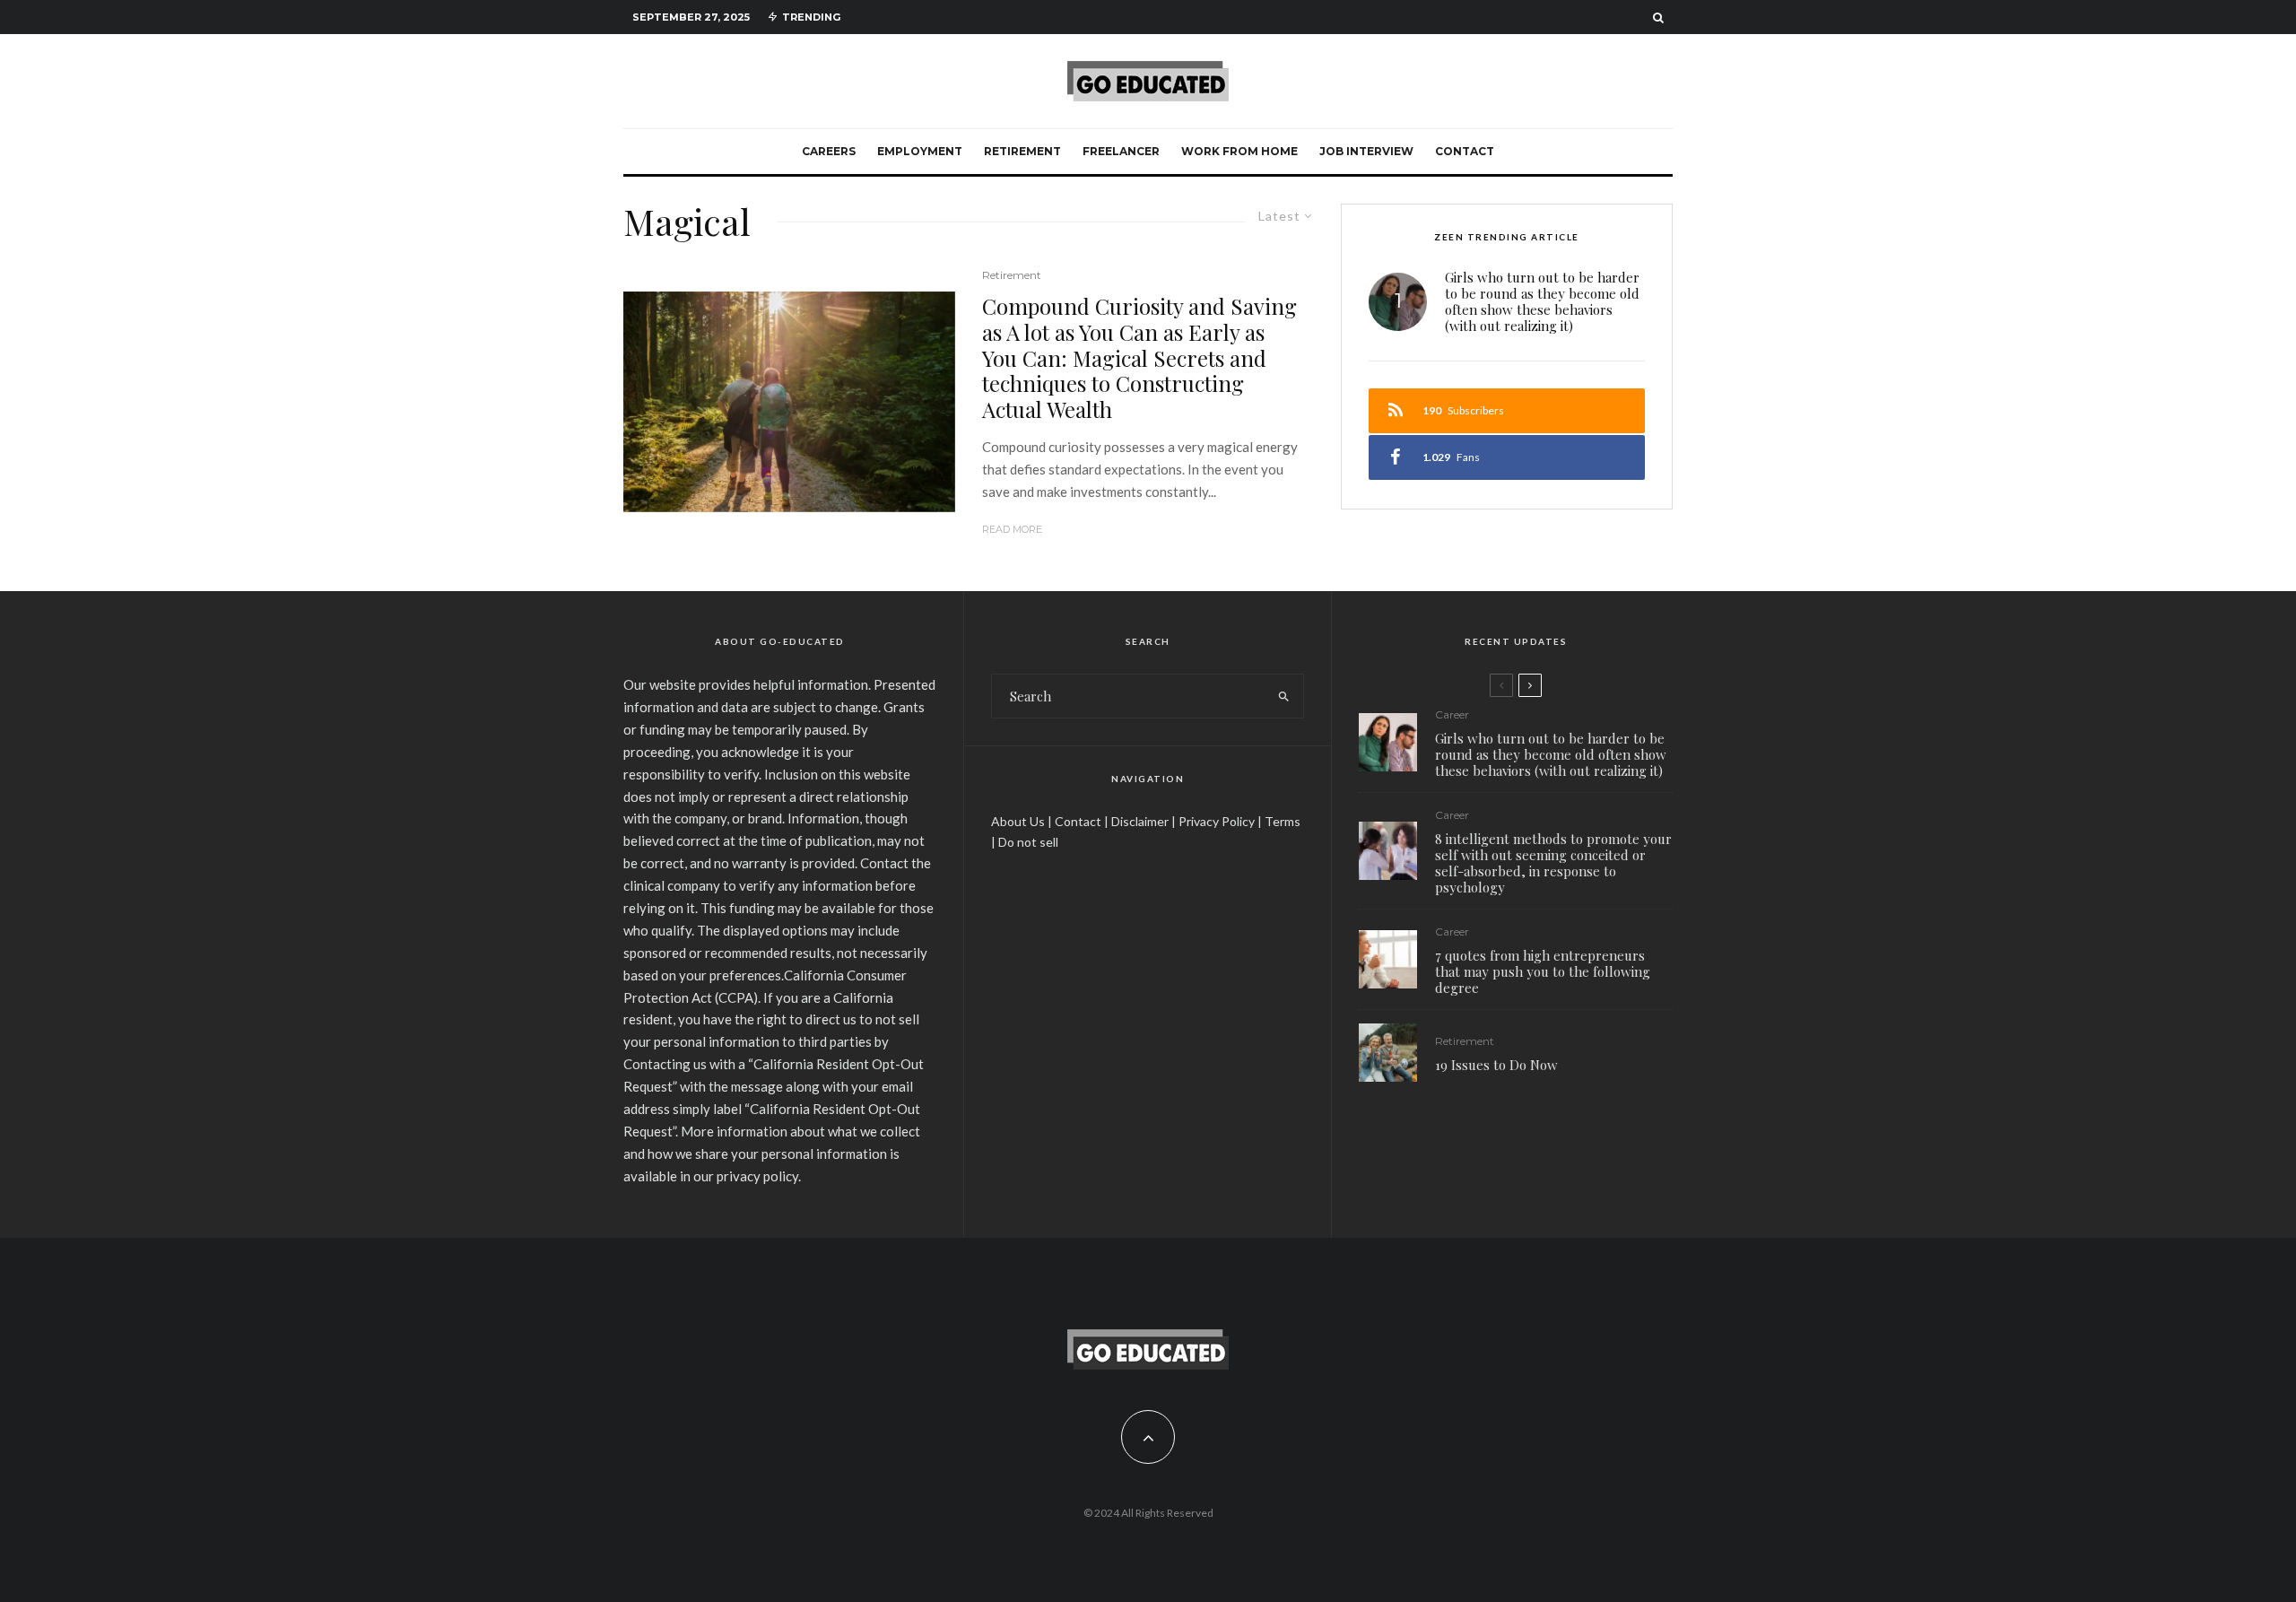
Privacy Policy (1217, 821)
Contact (1465, 151)
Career (1452, 714)
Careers (829, 151)
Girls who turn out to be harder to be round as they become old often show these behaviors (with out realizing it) (1542, 301)
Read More (1012, 529)
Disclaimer (1140, 821)
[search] (1284, 696)
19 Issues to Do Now (1496, 1065)
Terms (1283, 821)
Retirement (1022, 151)
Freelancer (1121, 151)
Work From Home (1239, 151)
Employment (920, 151)
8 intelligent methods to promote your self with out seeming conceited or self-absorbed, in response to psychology (1553, 863)
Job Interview (1366, 151)
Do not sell (1028, 842)
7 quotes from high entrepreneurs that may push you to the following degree (1543, 971)
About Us (1018, 821)
